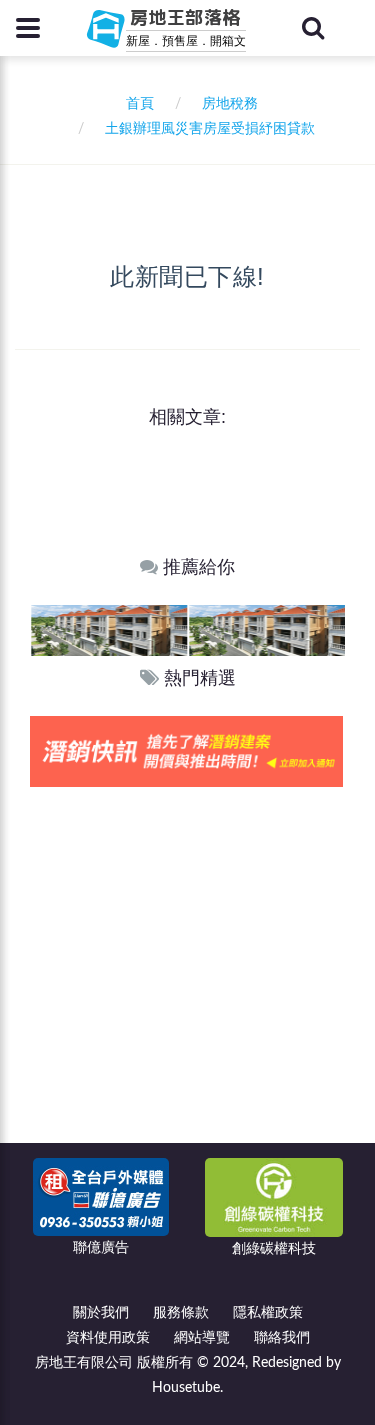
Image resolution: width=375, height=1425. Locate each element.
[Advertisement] (187, 984)
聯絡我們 (282, 1338)
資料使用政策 (108, 1338)
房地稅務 (230, 104)
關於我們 (101, 1313)
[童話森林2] (132, 629)
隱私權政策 (268, 1313)
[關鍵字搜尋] (313, 28)
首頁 (136, 104)
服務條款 (181, 1313)
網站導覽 (202, 1338)
